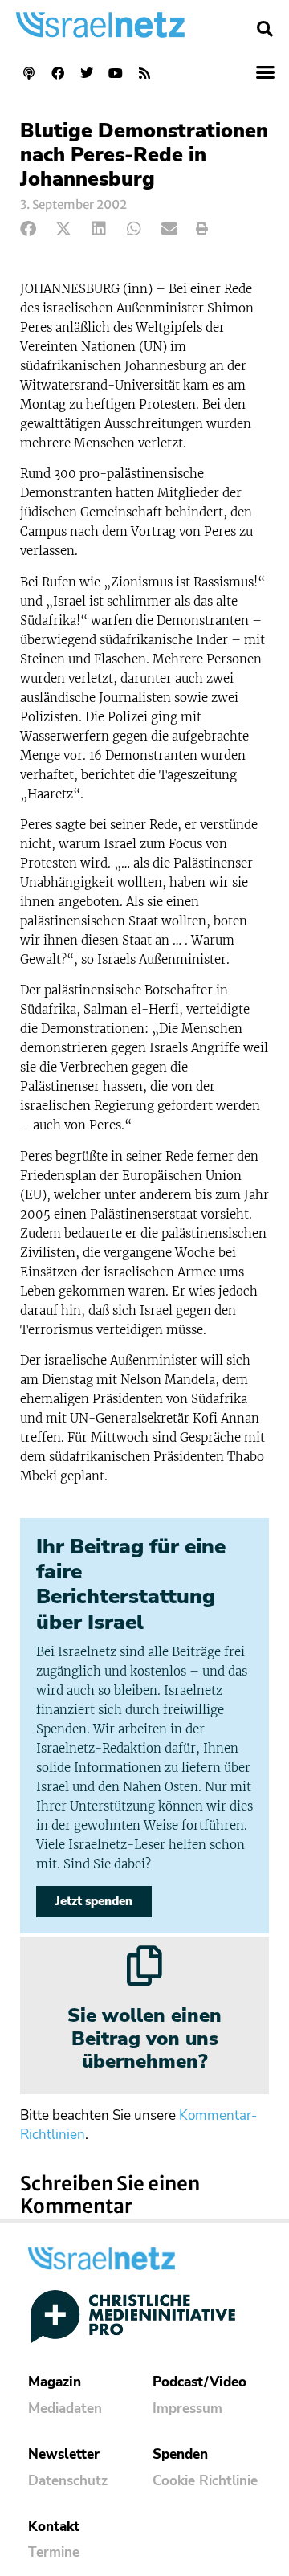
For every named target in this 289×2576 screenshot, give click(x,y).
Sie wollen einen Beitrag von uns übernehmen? (144, 2039)
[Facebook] (58, 73)
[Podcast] (29, 73)
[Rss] (144, 73)
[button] (265, 29)
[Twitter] (87, 73)
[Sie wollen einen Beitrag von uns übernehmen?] (144, 1966)
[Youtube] (116, 73)
